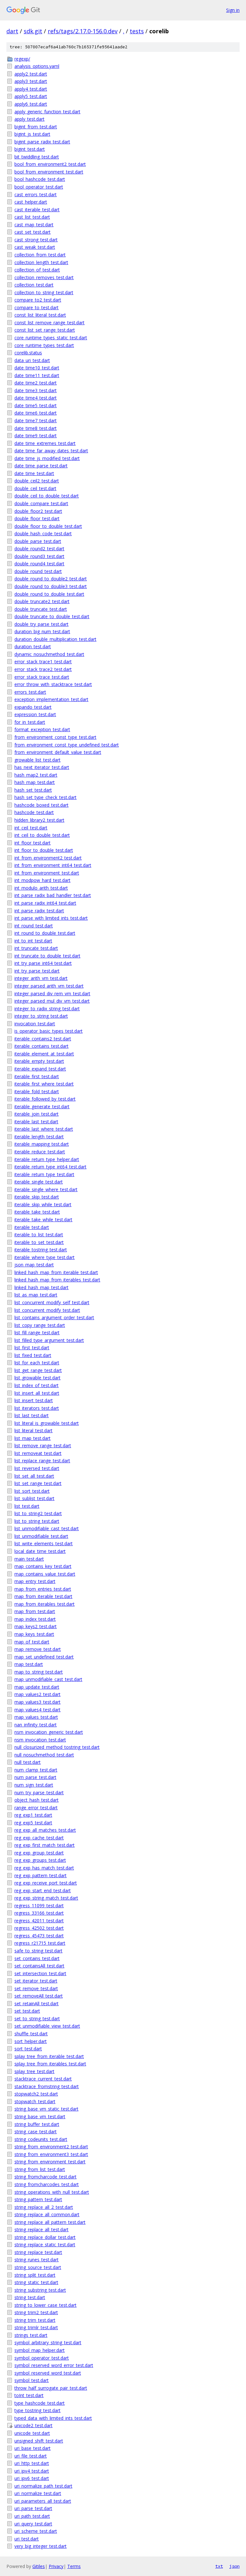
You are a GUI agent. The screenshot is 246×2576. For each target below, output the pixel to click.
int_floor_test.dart (33, 843)
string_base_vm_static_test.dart (46, 2109)
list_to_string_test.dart (37, 1521)
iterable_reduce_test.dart (40, 1152)
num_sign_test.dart (34, 1785)
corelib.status (28, 353)
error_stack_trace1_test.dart (43, 662)
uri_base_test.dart (33, 2448)
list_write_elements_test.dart (44, 1543)
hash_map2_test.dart (36, 775)
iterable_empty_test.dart (39, 1061)
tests (137, 31)
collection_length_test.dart (41, 262)
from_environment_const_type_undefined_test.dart (67, 745)
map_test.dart (29, 1664)
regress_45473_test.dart (39, 1936)
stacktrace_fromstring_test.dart (47, 2086)
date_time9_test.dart (36, 436)
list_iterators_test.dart (37, 1408)
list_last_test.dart (32, 1415)
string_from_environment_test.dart (50, 2162)
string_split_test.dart (35, 2275)
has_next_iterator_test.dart (42, 767)
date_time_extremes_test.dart (45, 443)
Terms (74, 2566)
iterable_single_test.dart (39, 1182)
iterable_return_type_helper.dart (47, 1159)
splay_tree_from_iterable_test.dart (49, 2056)
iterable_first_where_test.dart (44, 1084)
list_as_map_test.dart (36, 1295)
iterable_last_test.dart (36, 1122)
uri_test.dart (27, 2539)
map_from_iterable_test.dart (43, 1596)
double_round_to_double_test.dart (49, 594)
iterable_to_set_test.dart (39, 1242)
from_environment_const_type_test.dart (55, 737)
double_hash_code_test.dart (43, 533)
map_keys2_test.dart (36, 1626)
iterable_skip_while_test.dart (43, 1204)
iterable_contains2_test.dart (43, 1039)
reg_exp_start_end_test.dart (43, 1890)
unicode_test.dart (32, 2433)
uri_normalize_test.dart (38, 2493)
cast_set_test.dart (33, 232)
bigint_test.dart (30, 149)
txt (219, 2566)
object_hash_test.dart (37, 1800)
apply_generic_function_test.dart (47, 112)
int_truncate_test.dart (36, 948)
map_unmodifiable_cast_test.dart (48, 1679)
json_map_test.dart (34, 1265)
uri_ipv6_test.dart (32, 2478)
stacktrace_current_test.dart (43, 2079)
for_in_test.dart (30, 722)
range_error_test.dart (36, 1808)
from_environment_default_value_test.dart (58, 752)
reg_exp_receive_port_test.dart (46, 1883)
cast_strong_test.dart (36, 240)
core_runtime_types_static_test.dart (51, 338)
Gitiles (39, 2566)
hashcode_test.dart (34, 812)
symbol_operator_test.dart (42, 2358)
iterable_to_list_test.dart (39, 1235)
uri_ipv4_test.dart (32, 2471)
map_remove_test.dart (38, 1649)
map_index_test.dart (35, 1619)
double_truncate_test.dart (41, 609)
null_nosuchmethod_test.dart (44, 1755)
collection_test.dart (34, 285)
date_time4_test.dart (36, 398)
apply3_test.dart (31, 81)
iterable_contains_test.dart (41, 1046)
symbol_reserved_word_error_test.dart (54, 2365)
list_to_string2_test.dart (38, 1513)
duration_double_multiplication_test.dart (55, 639)
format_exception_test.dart (42, 729)
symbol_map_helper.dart (40, 2350)
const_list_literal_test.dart (40, 315)
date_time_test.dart (34, 473)
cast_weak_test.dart (35, 247)
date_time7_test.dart (36, 420)
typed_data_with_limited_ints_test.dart (53, 2418)
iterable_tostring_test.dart (41, 1250)
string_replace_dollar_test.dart (45, 2237)
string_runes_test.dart (37, 2260)
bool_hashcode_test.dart (40, 179)
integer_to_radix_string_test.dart (47, 1009)
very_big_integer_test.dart (41, 2546)
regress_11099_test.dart (39, 1906)
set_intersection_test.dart (40, 1973)
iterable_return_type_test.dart (44, 1174)
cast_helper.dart (31, 202)
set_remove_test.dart (36, 1988)
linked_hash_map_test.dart (41, 1287)
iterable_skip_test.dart (37, 1197)
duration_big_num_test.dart (42, 631)
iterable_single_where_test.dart (46, 1189)
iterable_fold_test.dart (37, 1091)
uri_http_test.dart (32, 2463)
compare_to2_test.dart (38, 300)
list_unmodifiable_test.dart (41, 1536)
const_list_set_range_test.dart (45, 330)
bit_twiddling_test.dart (37, 157)
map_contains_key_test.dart (43, 1566)
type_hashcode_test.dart (40, 2403)
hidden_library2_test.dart (39, 820)
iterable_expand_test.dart (40, 1069)
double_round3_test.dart (39, 556)
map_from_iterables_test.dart (45, 1604)
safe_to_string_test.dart (38, 1951)
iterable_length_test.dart (39, 1137)
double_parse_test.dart (38, 541)
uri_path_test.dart (32, 2516)
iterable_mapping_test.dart (42, 1144)
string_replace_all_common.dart (47, 2214)
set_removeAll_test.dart (39, 1996)
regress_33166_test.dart (39, 1913)
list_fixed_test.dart (33, 1355)
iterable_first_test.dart (37, 1076)
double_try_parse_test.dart (41, 624)
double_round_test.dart (38, 571)
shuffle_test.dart (31, 2034)
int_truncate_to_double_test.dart (47, 956)
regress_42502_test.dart (39, 1928)
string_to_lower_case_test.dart (45, 2305)
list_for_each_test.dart (37, 1363)
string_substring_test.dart (40, 2290)
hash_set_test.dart (33, 790)
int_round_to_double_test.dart (45, 933)
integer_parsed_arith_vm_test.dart (49, 986)
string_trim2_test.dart (36, 2312)
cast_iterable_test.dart (37, 210)
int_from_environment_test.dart (47, 873)
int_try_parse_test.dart (37, 971)
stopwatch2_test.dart (36, 2094)
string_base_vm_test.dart (40, 2116)
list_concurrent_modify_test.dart (47, 1310)
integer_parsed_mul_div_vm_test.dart (52, 1001)
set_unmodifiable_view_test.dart (47, 2026)
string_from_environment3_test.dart (51, 2154)
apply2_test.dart (31, 74)
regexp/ (22, 59)
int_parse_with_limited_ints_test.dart (51, 918)
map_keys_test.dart (34, 1634)
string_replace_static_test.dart (45, 2245)
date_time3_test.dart (36, 390)
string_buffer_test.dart (37, 2124)
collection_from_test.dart (40, 255)
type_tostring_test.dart (37, 2410)
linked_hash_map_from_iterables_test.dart (57, 1280)
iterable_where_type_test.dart (45, 1257)
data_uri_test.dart (32, 360)
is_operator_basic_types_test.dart (49, 1031)
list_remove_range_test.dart (43, 1445)
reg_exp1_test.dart (33, 1815)
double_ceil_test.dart (35, 488)
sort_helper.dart (31, 2041)
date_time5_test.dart (36, 405)
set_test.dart (27, 2011)
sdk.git (33, 31)
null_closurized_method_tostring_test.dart (57, 1747)
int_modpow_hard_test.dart (42, 880)
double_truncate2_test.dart (42, 601)
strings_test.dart (31, 2335)
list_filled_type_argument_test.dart (49, 1340)
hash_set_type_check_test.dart (45, 797)
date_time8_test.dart (36, 428)
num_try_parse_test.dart (39, 1793)
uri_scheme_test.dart (36, 2531)
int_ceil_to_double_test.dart (42, 835)
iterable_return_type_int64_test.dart (50, 1167)
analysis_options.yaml (37, 66)
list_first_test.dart (32, 1348)
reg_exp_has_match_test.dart (44, 1868)
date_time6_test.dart (36, 413)
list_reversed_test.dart (37, 1468)
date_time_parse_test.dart (41, 466)
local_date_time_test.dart (40, 1551)
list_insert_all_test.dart (37, 1393)
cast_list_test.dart (32, 217)
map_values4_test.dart (37, 1710)
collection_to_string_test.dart (44, 292)
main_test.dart (29, 1559)
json (234, 2566)
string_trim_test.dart (35, 2320)
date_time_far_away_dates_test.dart (51, 451)
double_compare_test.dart (41, 503)
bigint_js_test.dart (32, 134)
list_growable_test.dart (37, 1378)
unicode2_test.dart (33, 2425)
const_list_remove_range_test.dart (49, 323)
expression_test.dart (35, 714)
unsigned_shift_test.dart (39, 2441)
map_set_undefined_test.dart (44, 1657)
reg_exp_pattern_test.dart (41, 1875)
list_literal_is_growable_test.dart (47, 1423)
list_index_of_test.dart (37, 1385)
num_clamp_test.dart (36, 1770)
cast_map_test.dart (34, 225)
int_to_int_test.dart (33, 941)
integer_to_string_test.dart (41, 1016)
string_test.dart (30, 2297)
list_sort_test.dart (32, 1491)
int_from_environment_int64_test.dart (53, 865)
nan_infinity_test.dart (36, 1725)
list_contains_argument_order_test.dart (54, 1317)
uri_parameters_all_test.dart (43, 2501)
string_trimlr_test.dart (36, 2327)
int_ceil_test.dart (31, 828)
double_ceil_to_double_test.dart (47, 496)
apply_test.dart (29, 119)
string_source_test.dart (38, 2267)
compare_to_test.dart (37, 307)
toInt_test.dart (29, 2395)
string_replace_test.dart (38, 2252)
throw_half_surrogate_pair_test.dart (51, 2388)
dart (12, 31)
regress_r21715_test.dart (40, 1943)
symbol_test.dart (32, 2380)
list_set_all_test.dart (34, 1476)
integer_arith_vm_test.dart (41, 978)
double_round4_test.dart (39, 564)
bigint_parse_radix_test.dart (42, 142)
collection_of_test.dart (37, 270)
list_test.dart (27, 1506)
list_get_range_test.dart (38, 1370)
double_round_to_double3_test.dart (51, 586)
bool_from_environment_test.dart (49, 172)
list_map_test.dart (33, 1438)
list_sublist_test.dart (34, 1498)
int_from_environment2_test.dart (48, 858)
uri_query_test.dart (33, 2524)
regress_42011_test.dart (39, 1921)
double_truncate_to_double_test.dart (52, 616)
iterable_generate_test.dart (42, 1106)
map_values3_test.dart (37, 1702)
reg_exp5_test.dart (33, 1823)
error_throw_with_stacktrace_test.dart (53, 684)
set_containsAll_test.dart (39, 1966)
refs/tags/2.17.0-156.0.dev (83, 31)
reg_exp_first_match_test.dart (45, 1845)
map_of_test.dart (32, 1642)
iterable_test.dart (32, 1227)
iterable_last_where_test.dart (44, 1129)
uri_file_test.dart (31, 2456)
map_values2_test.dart (37, 1694)
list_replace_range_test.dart (42, 1461)
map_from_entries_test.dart (43, 1589)
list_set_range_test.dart (38, 1483)
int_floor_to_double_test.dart (44, 850)
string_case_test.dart (36, 2132)
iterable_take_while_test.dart (43, 1219)
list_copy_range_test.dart (40, 1325)
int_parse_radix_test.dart (39, 911)
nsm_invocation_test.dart (40, 1740)
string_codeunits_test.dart (41, 2139)
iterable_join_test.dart (37, 1114)
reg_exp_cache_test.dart (39, 1838)
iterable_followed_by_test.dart (45, 1099)
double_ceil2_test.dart (37, 481)
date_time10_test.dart (37, 368)
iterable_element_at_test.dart (44, 1054)
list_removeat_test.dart (38, 1453)
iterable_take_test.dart (37, 1212)
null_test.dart (28, 1762)
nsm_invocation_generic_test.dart (49, 1732)
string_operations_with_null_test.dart (52, 2192)
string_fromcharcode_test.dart (45, 2177)
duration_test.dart (33, 646)
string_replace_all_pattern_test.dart (50, 2222)
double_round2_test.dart (39, 549)
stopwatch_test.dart (35, 2101)
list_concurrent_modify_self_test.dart (52, 1302)
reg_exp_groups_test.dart (40, 1860)
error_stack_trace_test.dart (42, 677)
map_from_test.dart (35, 1611)
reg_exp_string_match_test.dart (46, 1898)
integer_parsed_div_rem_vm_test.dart (52, 993)
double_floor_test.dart (37, 518)
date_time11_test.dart (37, 375)
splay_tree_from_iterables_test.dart (50, 2064)
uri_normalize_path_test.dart (43, 2486)
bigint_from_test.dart (36, 127)
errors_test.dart (30, 692)
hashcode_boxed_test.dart (41, 805)
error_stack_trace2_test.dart (43, 669)
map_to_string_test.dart (39, 1672)
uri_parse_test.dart (33, 2508)
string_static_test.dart (36, 2282)
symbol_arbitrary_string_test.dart (48, 2342)
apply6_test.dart (31, 104)
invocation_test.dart (35, 1024)
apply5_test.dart (31, 96)
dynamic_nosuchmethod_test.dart (49, 654)
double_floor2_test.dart (38, 511)
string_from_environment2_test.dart (51, 2147)
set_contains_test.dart (37, 1958)
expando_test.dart (33, 707)
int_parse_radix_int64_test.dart (45, 903)
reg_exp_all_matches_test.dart (45, 1830)
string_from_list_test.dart (40, 2169)
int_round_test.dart (34, 926)
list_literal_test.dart (33, 1430)
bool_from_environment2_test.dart (50, 164)
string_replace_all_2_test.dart (44, 2207)
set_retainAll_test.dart (37, 2003)
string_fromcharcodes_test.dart (47, 2184)
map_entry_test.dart (35, 1581)
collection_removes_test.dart (44, 277)
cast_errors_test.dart (36, 194)
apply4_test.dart (31, 89)
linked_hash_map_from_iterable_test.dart (56, 1272)
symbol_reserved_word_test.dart (48, 2373)
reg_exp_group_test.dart (39, 1853)
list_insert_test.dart (34, 1400)
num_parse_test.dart (35, 1777)
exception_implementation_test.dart (51, 699)
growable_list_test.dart (37, 760)
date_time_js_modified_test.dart (47, 458)
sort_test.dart (28, 2049)
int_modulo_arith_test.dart (41, 888)
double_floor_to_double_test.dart (48, 526)
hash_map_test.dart (35, 782)
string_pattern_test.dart (38, 2199)
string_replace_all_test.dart (41, 2229)
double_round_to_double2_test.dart (51, 579)
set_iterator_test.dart (36, 1981)
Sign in (233, 10)
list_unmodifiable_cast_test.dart (47, 1528)
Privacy (56, 2566)
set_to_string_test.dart (37, 2019)
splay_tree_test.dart (34, 2071)
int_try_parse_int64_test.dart (43, 963)
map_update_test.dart (37, 1687)
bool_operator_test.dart (39, 187)
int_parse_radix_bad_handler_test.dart (53, 895)
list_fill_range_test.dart (37, 1332)
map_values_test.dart (36, 1717)
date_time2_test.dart (36, 383)
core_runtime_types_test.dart (44, 345)
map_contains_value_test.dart (45, 1574)
